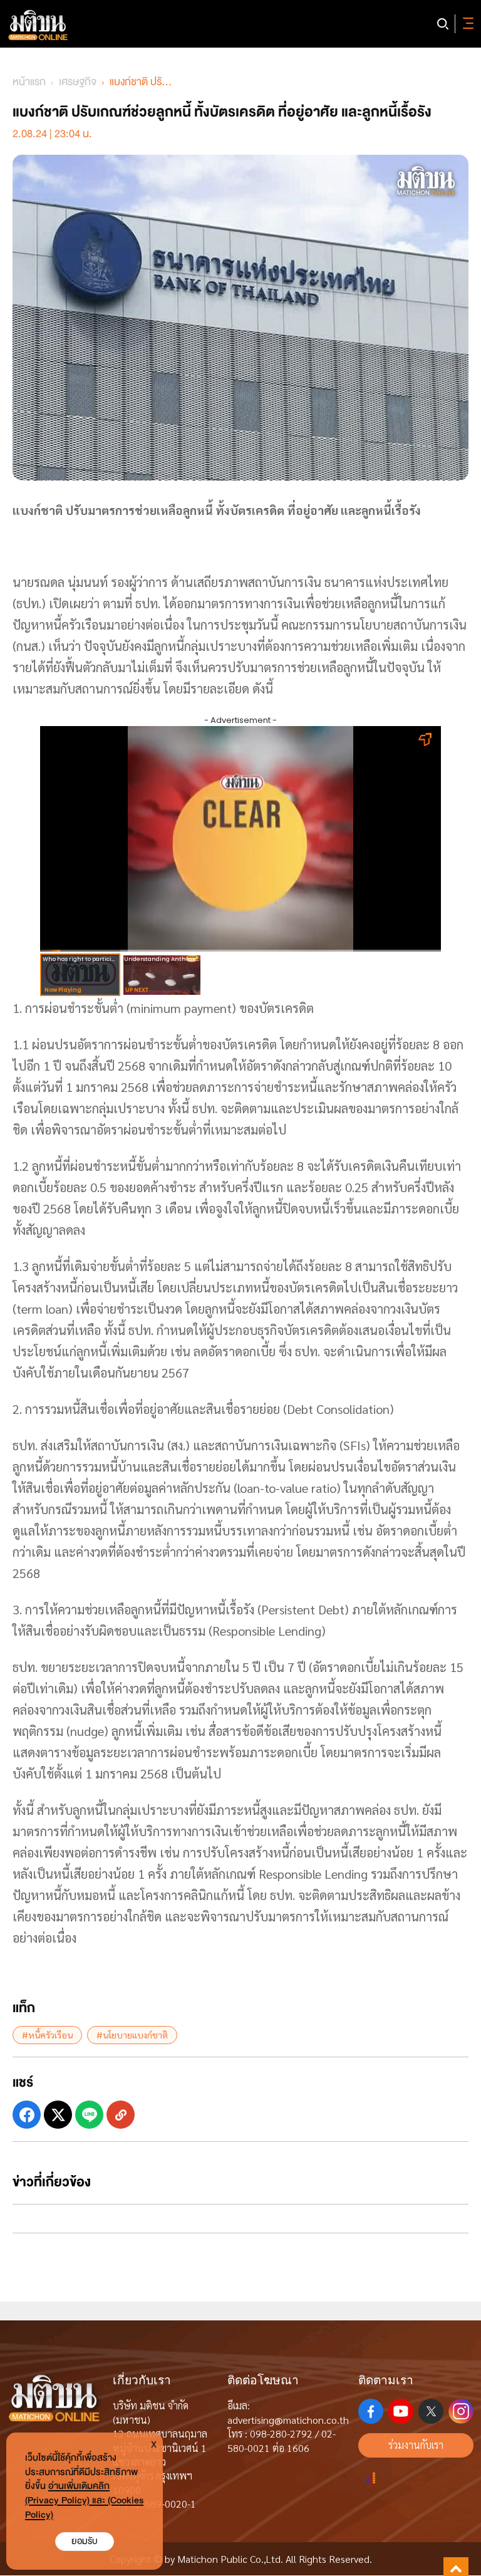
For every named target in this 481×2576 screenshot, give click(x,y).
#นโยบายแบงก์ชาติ (132, 2035)
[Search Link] (443, 24)
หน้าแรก (29, 82)
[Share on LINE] (89, 2115)
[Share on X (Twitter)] (58, 2115)
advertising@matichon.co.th (288, 2420)
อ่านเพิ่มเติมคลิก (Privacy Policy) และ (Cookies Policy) (84, 2501)
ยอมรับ (85, 2541)
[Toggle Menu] (466, 24)
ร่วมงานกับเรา (416, 2445)
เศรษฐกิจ (78, 82)
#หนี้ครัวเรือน (47, 2035)
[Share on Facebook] (27, 2115)
